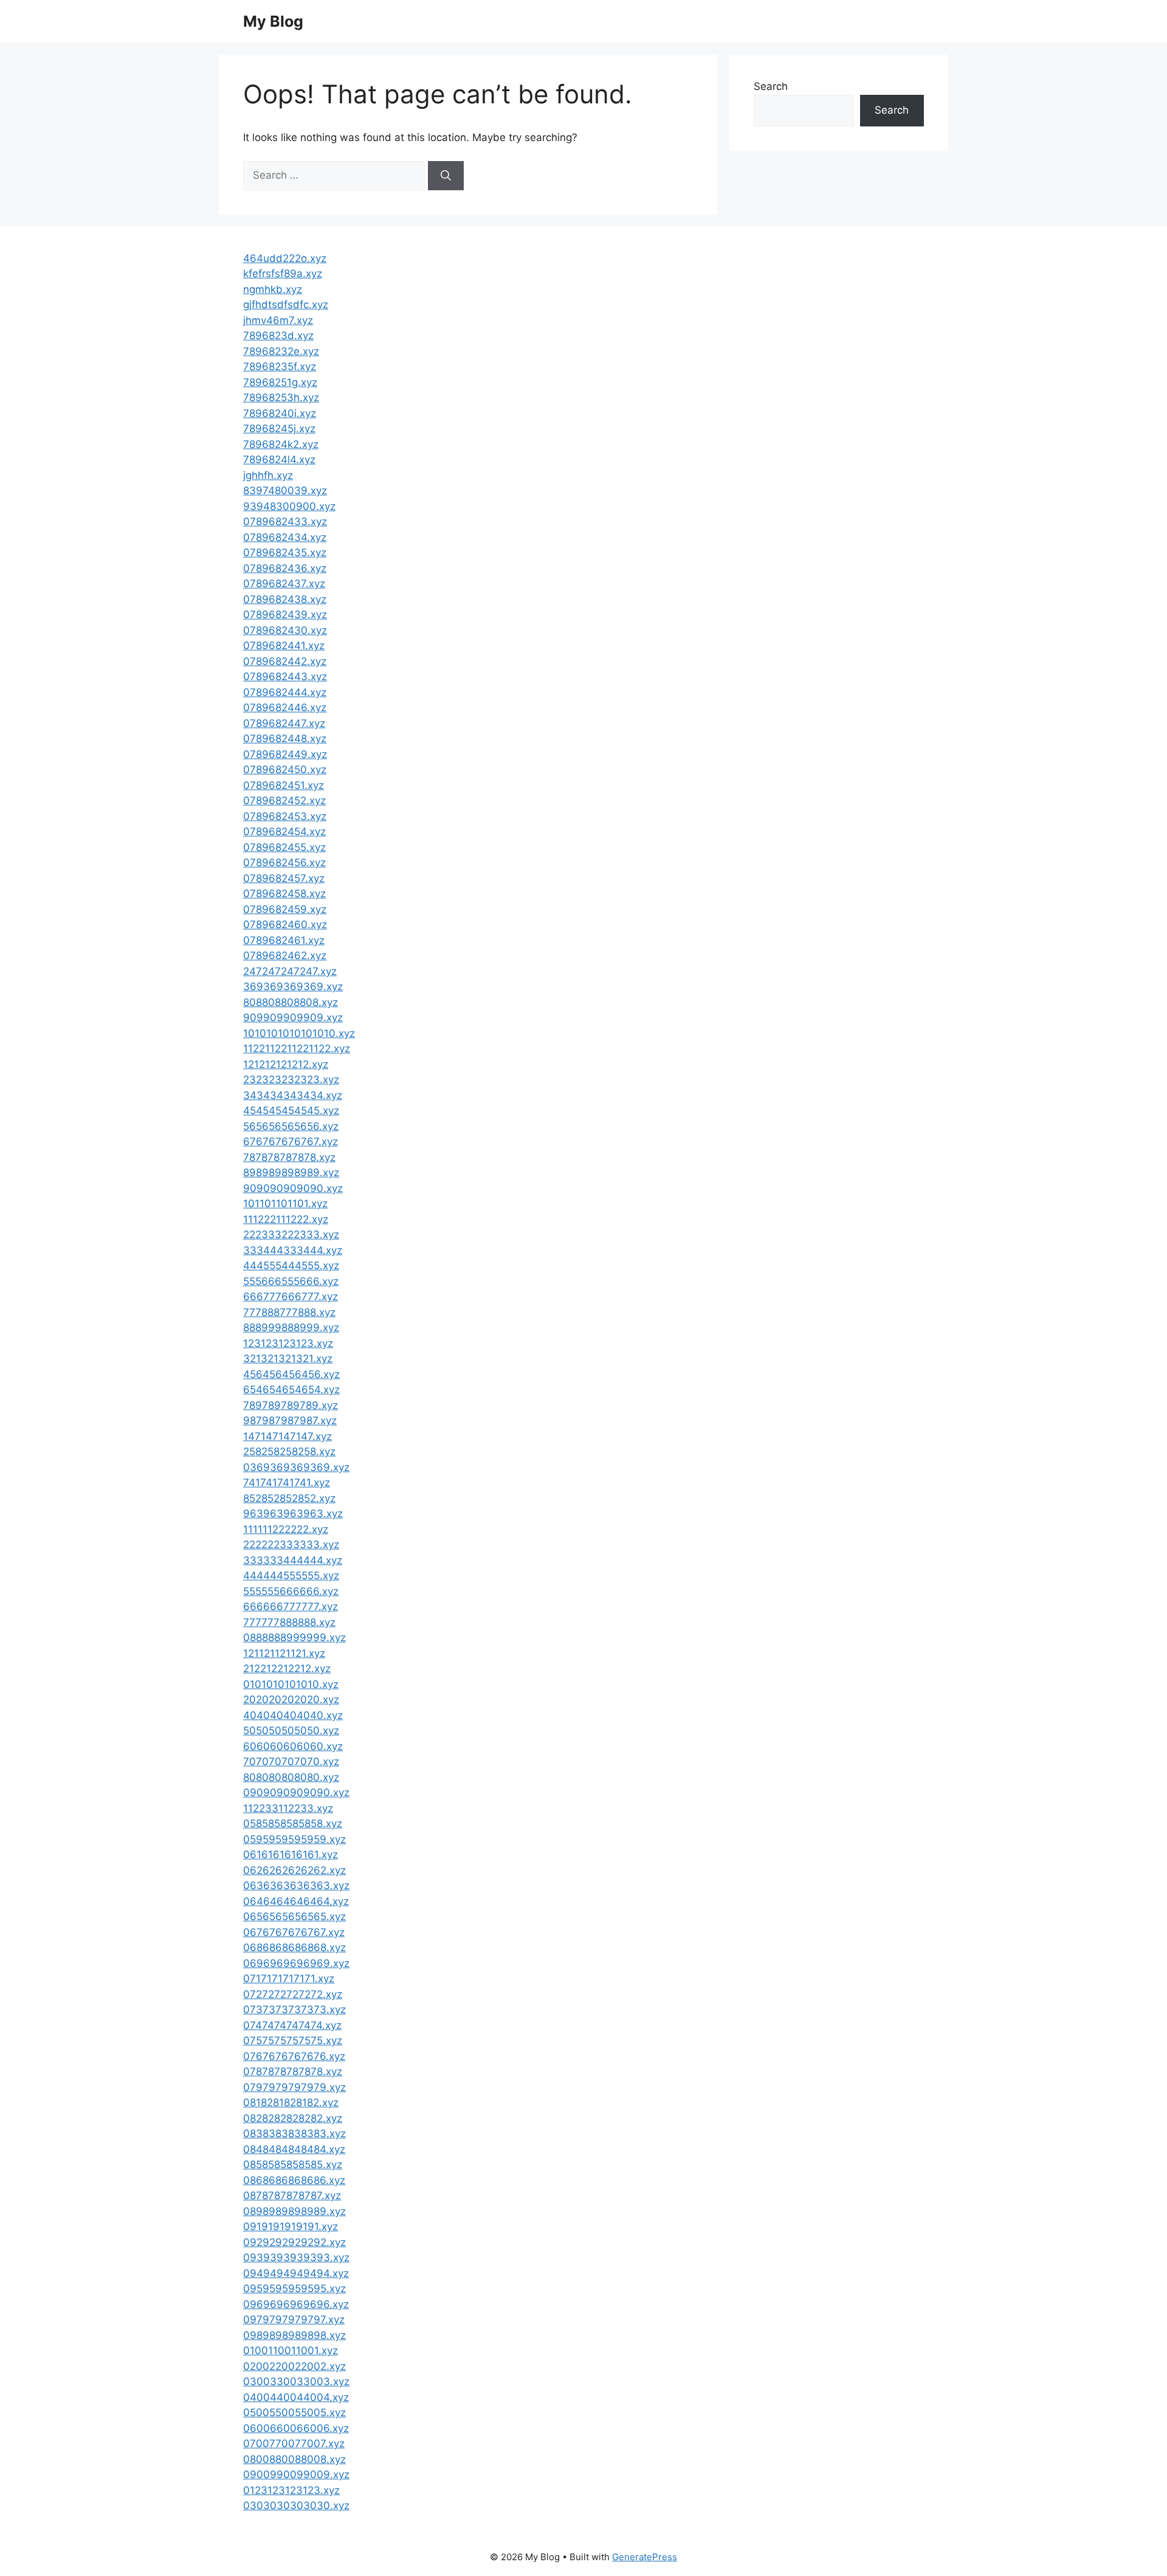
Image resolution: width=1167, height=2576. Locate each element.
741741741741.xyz (287, 1483)
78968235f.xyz (280, 367)
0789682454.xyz (284, 832)
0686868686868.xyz (294, 1947)
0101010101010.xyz (291, 1684)
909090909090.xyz (293, 1188)
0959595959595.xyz (294, 2288)
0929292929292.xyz (294, 2242)
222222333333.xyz (291, 1545)
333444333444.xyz (293, 1250)
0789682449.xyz (285, 754)
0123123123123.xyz (291, 2490)
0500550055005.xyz (294, 2412)
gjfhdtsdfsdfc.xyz (286, 305)
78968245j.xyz (279, 429)
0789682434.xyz (285, 537)
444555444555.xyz (291, 1266)
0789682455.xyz (284, 847)
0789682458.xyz (284, 894)
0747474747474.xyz (292, 2025)
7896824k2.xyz (281, 444)
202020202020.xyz (291, 1700)
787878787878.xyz (289, 1157)
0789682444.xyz (285, 692)
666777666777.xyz (291, 1297)
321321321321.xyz (288, 1359)
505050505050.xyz (291, 1731)
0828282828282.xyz (293, 2118)
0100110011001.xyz (291, 2350)
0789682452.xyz (284, 801)
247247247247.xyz (290, 971)
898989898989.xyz (291, 1173)
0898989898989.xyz (294, 2211)
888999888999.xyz (291, 1328)
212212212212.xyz (287, 1669)
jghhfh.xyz (268, 475)
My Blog (273, 21)
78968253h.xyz (281, 398)
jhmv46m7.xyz (278, 320)
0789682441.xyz (284, 646)
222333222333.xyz (291, 1235)
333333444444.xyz (293, 1560)
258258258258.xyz (289, 1452)
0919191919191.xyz (291, 2226)
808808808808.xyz (291, 1002)
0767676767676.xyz (294, 2056)
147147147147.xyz (287, 1436)
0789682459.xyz (285, 909)
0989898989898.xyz (294, 2335)
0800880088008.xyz (294, 2459)
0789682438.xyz (285, 599)
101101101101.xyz (285, 1204)
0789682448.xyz (285, 739)
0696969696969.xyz (296, 1963)
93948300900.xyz (289, 506)
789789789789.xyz (291, 1405)
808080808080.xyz (291, 1777)
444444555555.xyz (291, 1576)
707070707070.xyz (291, 1762)
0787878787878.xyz (293, 2071)
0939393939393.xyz (296, 2257)
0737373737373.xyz (294, 2009)
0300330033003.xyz (296, 2381)
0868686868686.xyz (294, 2180)
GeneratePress (645, 2557)
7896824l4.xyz (279, 460)
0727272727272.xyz (293, 1994)
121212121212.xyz (286, 1064)
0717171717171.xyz (289, 1978)
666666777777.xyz (291, 1607)
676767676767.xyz (291, 1142)
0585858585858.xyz (293, 1824)
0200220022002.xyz (294, 2366)
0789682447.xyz (284, 723)
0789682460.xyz (285, 925)
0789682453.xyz (285, 816)
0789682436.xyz (285, 568)
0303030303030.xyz (296, 2505)
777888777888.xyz (289, 1312)
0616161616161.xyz (291, 1855)
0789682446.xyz (285, 708)
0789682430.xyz (285, 630)
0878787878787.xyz (292, 2195)
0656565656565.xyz (294, 1917)
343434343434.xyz (293, 1095)
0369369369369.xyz (296, 1467)
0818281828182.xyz (291, 2102)
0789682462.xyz (285, 956)
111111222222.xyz (286, 1529)
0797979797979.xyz (294, 2087)
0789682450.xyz (285, 770)
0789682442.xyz (285, 661)
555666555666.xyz (291, 1281)
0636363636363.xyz (296, 1886)
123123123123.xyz (288, 1343)
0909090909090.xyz (296, 1793)
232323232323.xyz (291, 1080)
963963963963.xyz (293, 1514)
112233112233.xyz (288, 1808)
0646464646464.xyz (296, 1901)
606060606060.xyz (293, 1746)
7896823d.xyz (278, 336)
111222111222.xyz (286, 1219)
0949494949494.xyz (296, 2273)
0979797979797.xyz (294, 2319)
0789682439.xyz (285, 615)
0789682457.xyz (284, 878)
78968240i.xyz (280, 413)
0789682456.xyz (284, 863)
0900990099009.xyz (296, 2474)
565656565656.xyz (291, 1126)
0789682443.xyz (285, 677)
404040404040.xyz (293, 1715)
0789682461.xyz (284, 940)
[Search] (446, 176)
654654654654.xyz (291, 1390)
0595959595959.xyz (294, 1839)
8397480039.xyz (285, 491)
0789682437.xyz (284, 584)
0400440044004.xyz (296, 2397)
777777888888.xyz (289, 1622)
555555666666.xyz (291, 1591)
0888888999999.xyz (294, 1638)
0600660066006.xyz (296, 2428)
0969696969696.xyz (296, 2304)
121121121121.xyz (284, 1653)
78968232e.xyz (281, 351)
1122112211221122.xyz (297, 1049)
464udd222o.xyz (285, 258)
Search (771, 86)
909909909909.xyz (293, 1018)
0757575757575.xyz (293, 2040)
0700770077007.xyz (294, 2443)
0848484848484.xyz (294, 2149)
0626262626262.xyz (294, 1870)
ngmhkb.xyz (273, 289)
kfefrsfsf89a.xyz (283, 274)
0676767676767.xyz (294, 1932)
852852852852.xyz (289, 1498)
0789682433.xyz (285, 522)
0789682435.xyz (285, 553)
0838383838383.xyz (294, 2133)
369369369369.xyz (293, 987)
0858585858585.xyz (293, 2164)
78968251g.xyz (280, 382)
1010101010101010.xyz (299, 1033)
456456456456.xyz (291, 1374)
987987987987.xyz (290, 1421)
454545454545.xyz (291, 1111)
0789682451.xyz (284, 785)
